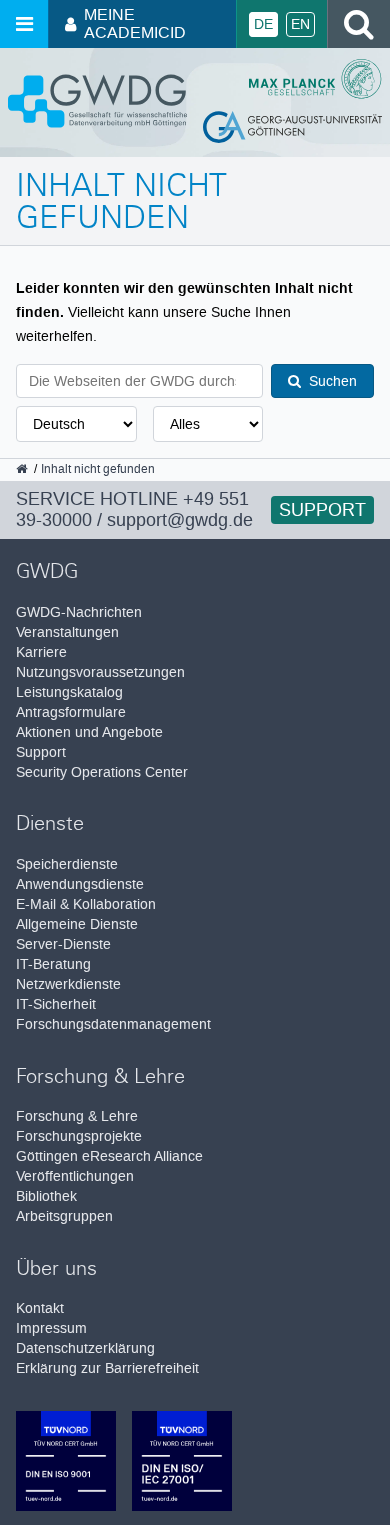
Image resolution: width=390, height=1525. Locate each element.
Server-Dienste (63, 944)
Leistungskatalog (69, 692)
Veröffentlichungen (75, 1176)
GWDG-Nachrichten (79, 612)
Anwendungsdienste (80, 884)
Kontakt (40, 1308)
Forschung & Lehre (77, 1116)
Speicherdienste (67, 864)
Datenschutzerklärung (85, 1348)
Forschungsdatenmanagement (113, 1024)
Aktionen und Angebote (89, 732)
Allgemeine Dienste (77, 924)
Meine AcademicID (135, 23)
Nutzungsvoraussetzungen (100, 672)
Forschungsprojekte (79, 1136)
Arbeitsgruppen (64, 1216)
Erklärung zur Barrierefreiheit (107, 1368)
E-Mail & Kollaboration (86, 904)
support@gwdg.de (180, 520)
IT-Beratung (53, 964)
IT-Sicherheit (56, 1004)
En (300, 24)
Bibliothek (46, 1196)
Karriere (41, 652)
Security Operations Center (102, 772)
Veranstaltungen (67, 632)
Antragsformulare (71, 712)
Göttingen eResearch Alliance (109, 1156)
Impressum (51, 1328)
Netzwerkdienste (68, 984)
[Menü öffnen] (24, 24)
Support (322, 510)
